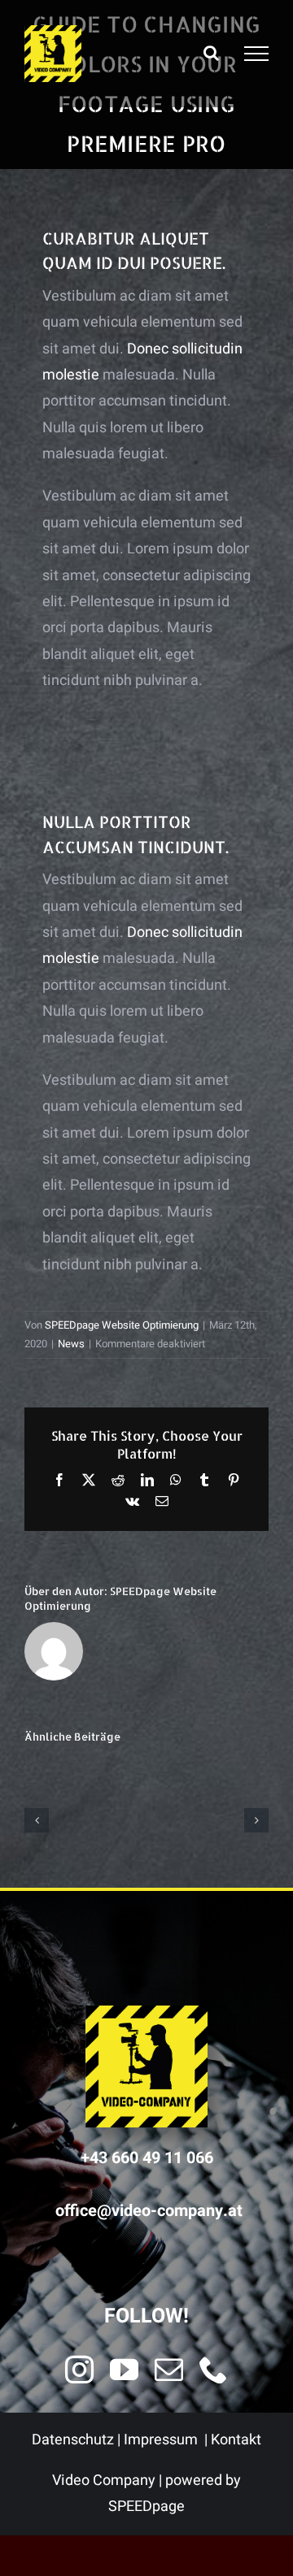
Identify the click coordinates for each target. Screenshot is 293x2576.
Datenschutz (73, 2440)
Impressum (161, 2440)
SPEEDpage (146, 2507)
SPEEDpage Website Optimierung (122, 1325)
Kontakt (236, 2440)
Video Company (104, 2481)
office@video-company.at (149, 2211)
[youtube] (124, 2369)
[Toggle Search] (211, 53)
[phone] (214, 2369)
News (71, 1344)
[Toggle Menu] (256, 54)
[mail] (169, 2369)
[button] (37, 1820)
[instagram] (79, 2369)
